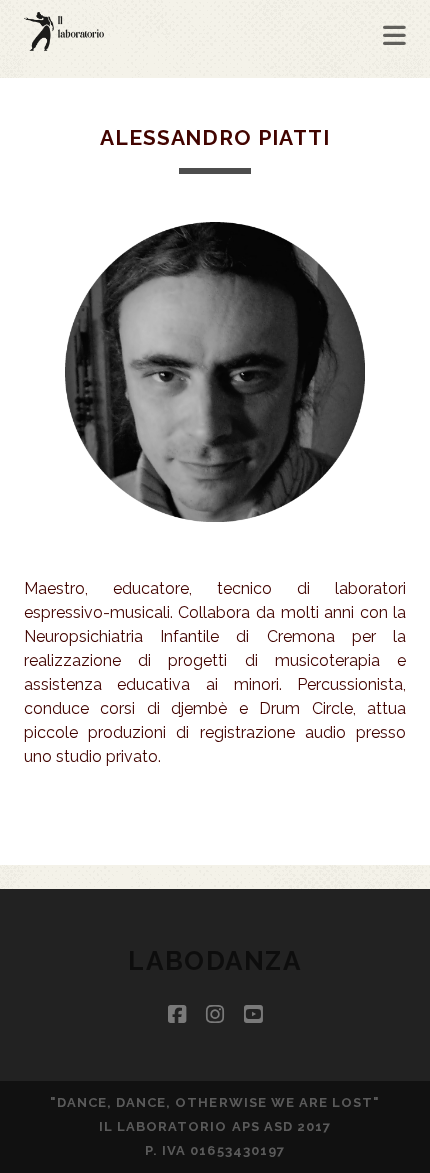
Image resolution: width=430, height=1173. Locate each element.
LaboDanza (214, 961)
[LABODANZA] (64, 42)
